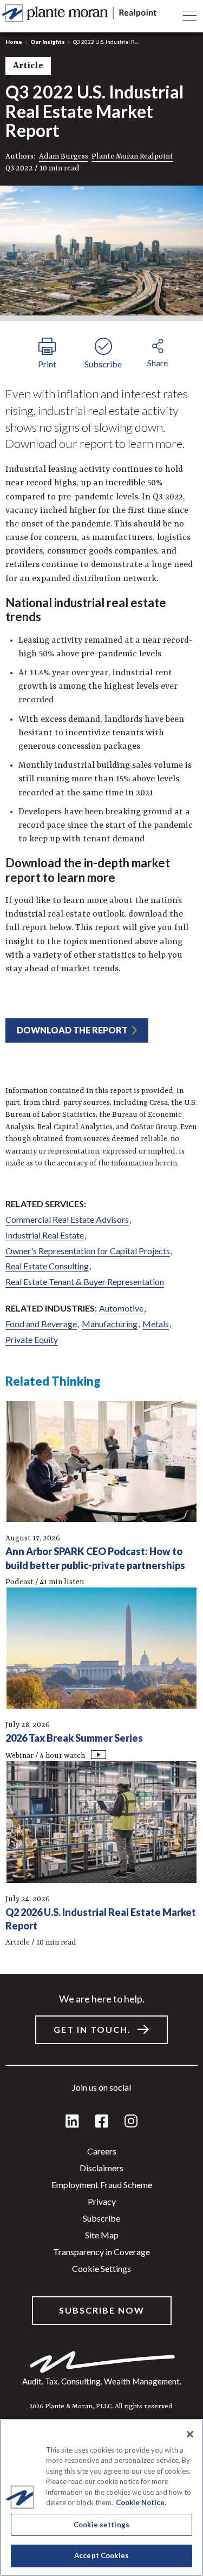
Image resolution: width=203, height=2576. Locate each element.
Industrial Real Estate (45, 1235)
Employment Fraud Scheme (102, 2185)
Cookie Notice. (141, 2502)
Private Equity (32, 1339)
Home (14, 42)
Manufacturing (110, 1324)
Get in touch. (92, 2029)
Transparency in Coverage (101, 2252)
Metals (156, 1324)
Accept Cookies (101, 2555)
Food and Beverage (41, 1324)
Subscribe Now (102, 2310)
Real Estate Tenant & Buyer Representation (85, 1282)
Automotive (121, 1308)
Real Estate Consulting (47, 1266)
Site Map (102, 2235)
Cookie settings (101, 2268)
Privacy (102, 2201)
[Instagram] (131, 2122)
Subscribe (101, 2218)
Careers (102, 2151)
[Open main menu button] (189, 16)
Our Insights (48, 42)
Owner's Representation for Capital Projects (88, 1251)
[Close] (190, 2434)
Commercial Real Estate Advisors (67, 1219)
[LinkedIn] (72, 2122)
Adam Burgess (64, 156)
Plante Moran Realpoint (132, 156)
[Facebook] (102, 2122)
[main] (101, 1288)
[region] (101, 2498)
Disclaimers (101, 2168)
